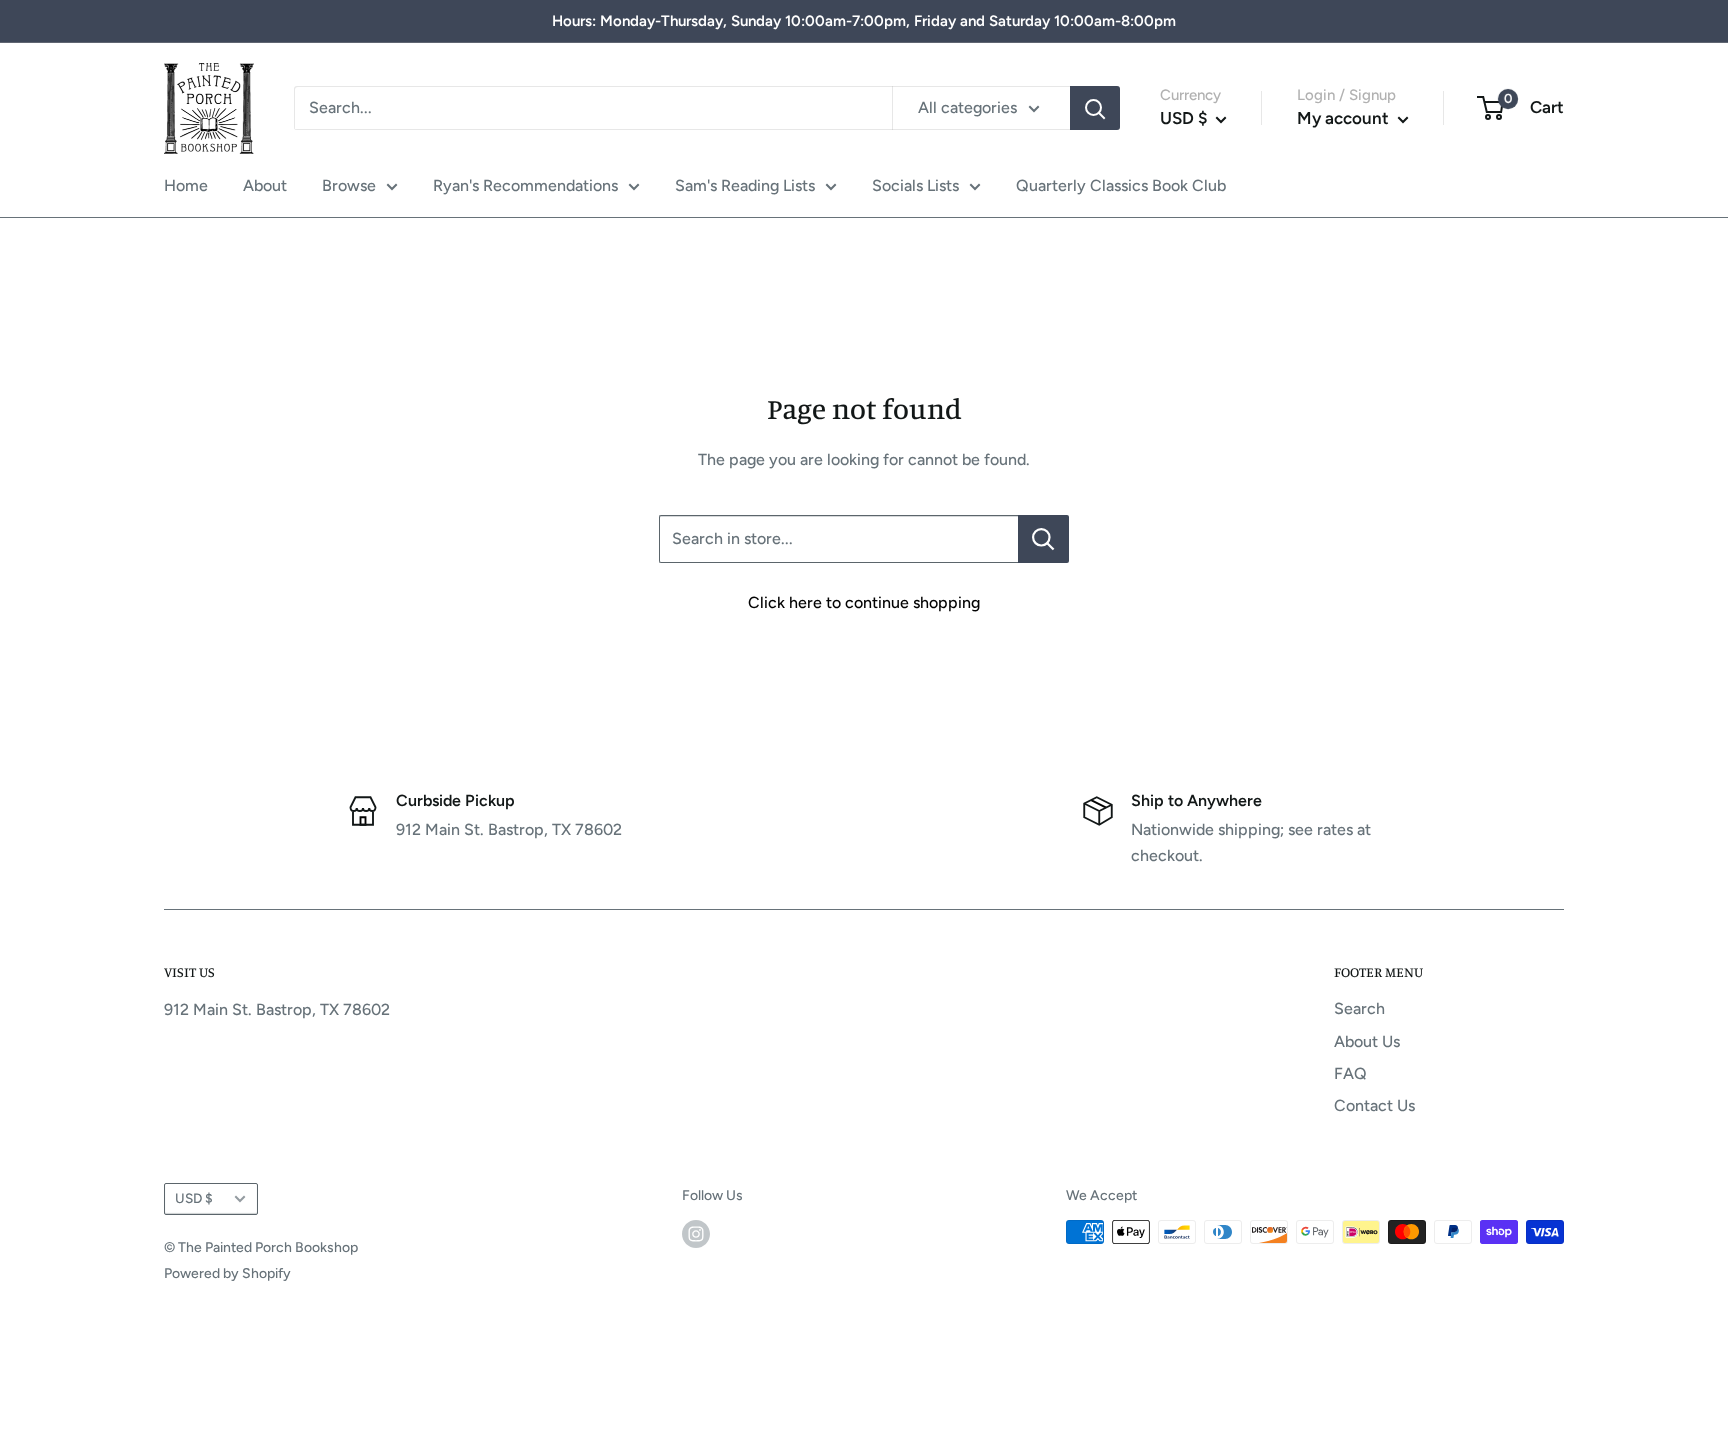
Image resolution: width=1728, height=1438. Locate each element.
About (265, 185)
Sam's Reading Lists (745, 185)
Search (1359, 1008)
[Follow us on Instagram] (696, 1234)
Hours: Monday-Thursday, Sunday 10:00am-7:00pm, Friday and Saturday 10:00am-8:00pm (864, 21)
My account (1345, 118)
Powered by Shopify (227, 1273)
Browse (349, 185)
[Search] (1095, 108)
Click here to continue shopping (864, 602)
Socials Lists (915, 185)
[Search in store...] (1043, 539)
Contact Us (1374, 1105)
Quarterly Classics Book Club (1121, 185)
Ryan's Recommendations (525, 185)
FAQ (1350, 1073)
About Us (1367, 1041)
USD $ (194, 1198)
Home (186, 185)
